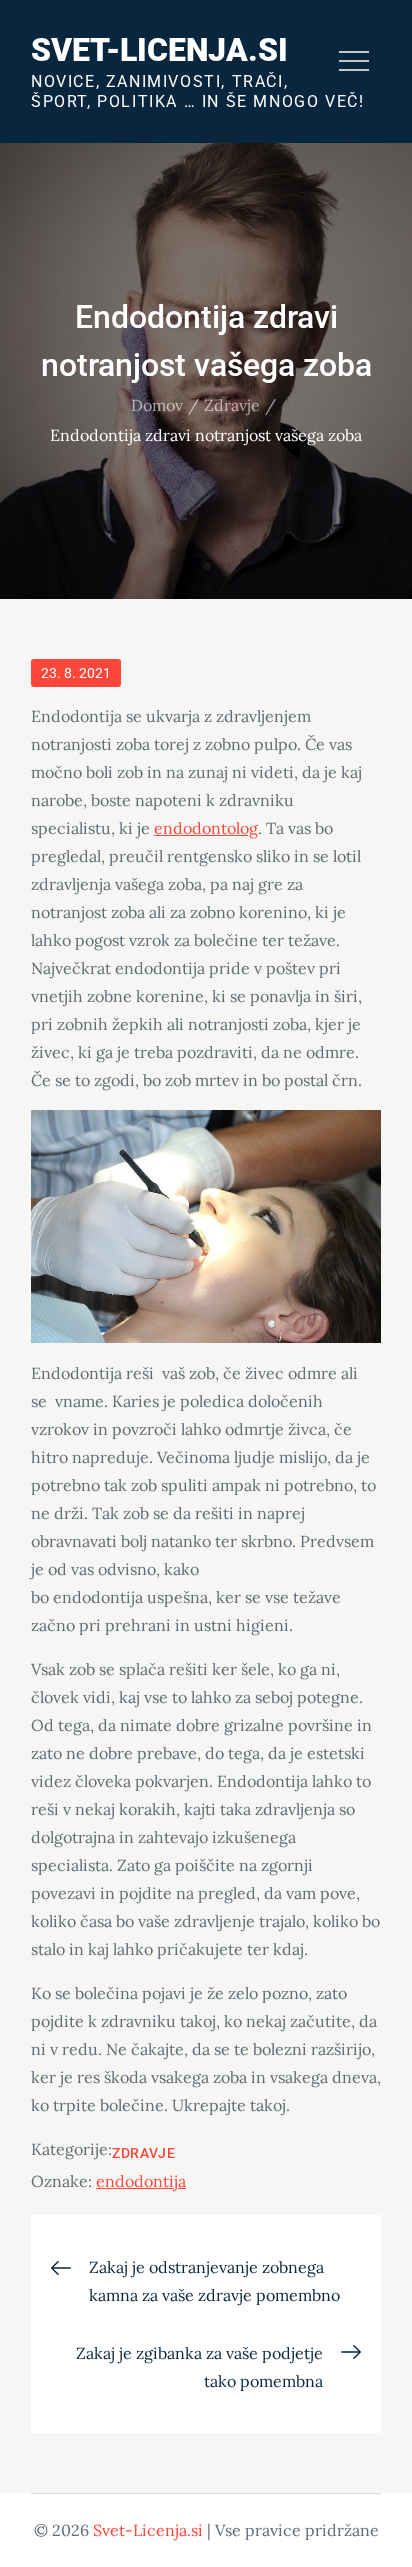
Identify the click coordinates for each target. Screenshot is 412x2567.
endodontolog (206, 828)
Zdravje (144, 2153)
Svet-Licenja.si (159, 50)
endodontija (141, 2181)
